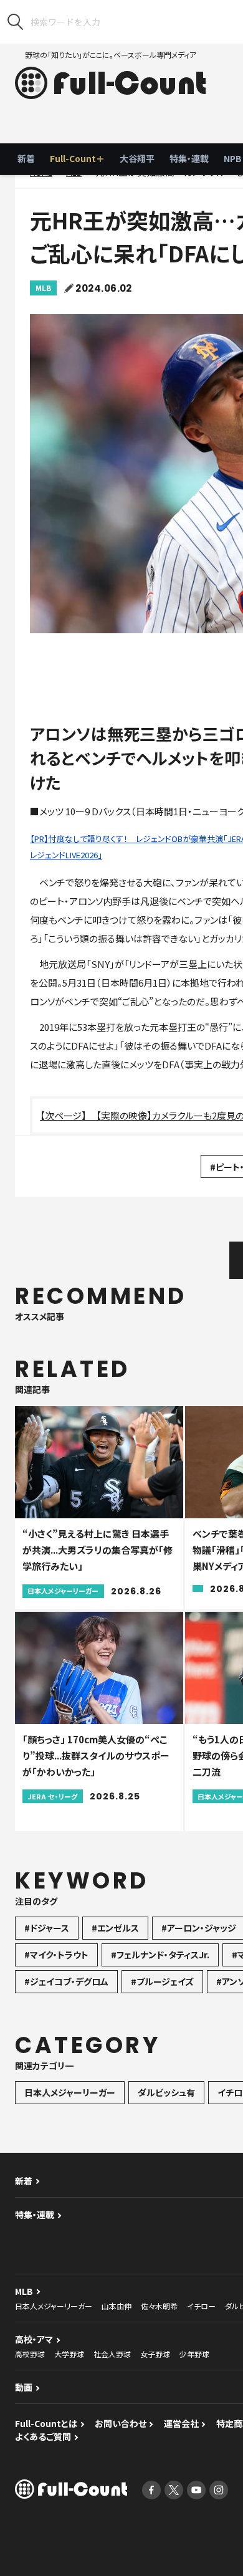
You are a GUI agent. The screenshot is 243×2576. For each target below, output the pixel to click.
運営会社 (181, 2423)
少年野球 (194, 2354)
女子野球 (155, 2354)
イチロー (201, 2306)
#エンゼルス (115, 1928)
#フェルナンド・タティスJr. (160, 1955)
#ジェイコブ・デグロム (66, 1981)
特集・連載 (189, 158)
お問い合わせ (121, 2423)
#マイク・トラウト (56, 1955)
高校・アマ (34, 2339)
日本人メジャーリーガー (70, 2092)
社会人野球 (112, 2354)
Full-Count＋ (77, 158)
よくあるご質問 (43, 2436)
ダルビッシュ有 (166, 2092)
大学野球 (69, 2354)
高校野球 (30, 2354)
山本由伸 (117, 2306)
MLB (43, 288)
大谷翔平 (137, 158)
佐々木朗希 (159, 2306)
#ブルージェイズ (162, 1981)
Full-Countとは (46, 2423)
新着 (26, 158)
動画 (24, 2387)
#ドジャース (47, 1928)
